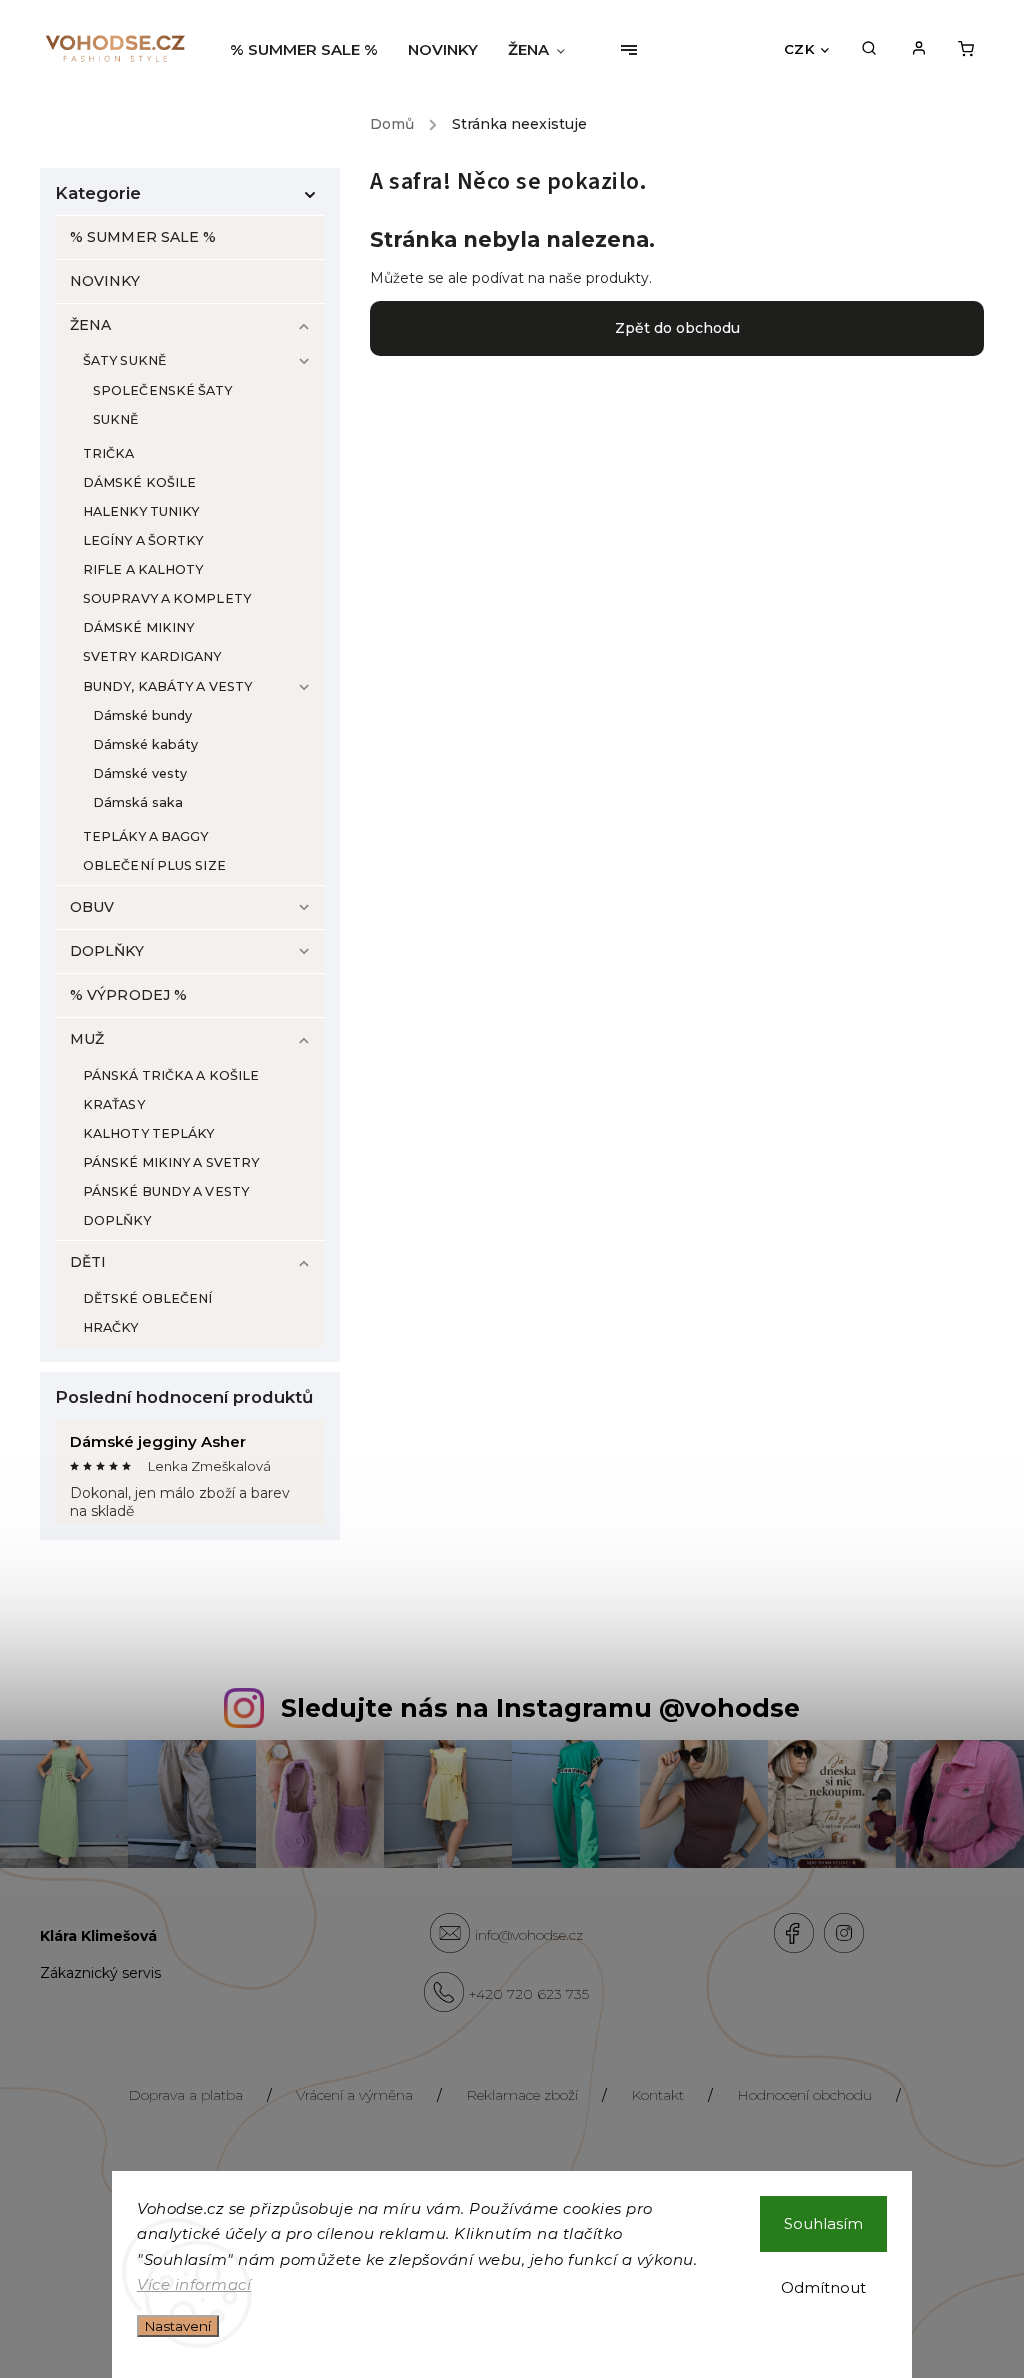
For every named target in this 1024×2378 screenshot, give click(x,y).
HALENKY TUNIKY (141, 511)
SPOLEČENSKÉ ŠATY (163, 390)
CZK (799, 49)
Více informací (194, 2284)
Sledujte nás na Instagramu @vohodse (540, 1708)
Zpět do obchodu (677, 328)
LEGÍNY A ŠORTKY (143, 540)
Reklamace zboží (522, 2095)
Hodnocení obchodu (804, 2095)
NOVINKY (105, 281)
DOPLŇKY (107, 951)
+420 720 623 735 (529, 1994)
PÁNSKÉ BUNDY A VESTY (166, 1191)
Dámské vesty (140, 773)
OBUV (92, 907)
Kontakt (657, 2095)
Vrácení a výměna (354, 2095)
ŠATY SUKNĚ (124, 360)
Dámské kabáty (145, 744)
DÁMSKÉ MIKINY (138, 627)
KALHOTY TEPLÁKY (149, 1133)
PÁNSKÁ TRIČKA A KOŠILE (171, 1075)
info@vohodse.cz (529, 1935)
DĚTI (88, 1262)
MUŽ (87, 1039)
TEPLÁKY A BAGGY (146, 836)
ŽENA (90, 325)
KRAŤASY (114, 1104)
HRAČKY (111, 1327)
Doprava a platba (185, 2095)
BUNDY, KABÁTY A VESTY (167, 686)
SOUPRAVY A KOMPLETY (167, 598)
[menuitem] (311, 50)
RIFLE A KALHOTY (143, 569)
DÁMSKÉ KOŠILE (139, 482)
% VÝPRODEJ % (128, 995)
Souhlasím (823, 2223)
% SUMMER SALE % (143, 237)
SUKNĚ (116, 419)
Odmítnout (823, 2287)
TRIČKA (109, 453)
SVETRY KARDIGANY (152, 656)
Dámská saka (138, 802)
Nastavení (178, 2326)
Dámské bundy (142, 715)
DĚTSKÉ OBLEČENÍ (148, 1298)
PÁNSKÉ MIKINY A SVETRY (171, 1162)
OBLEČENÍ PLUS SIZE (154, 865)
